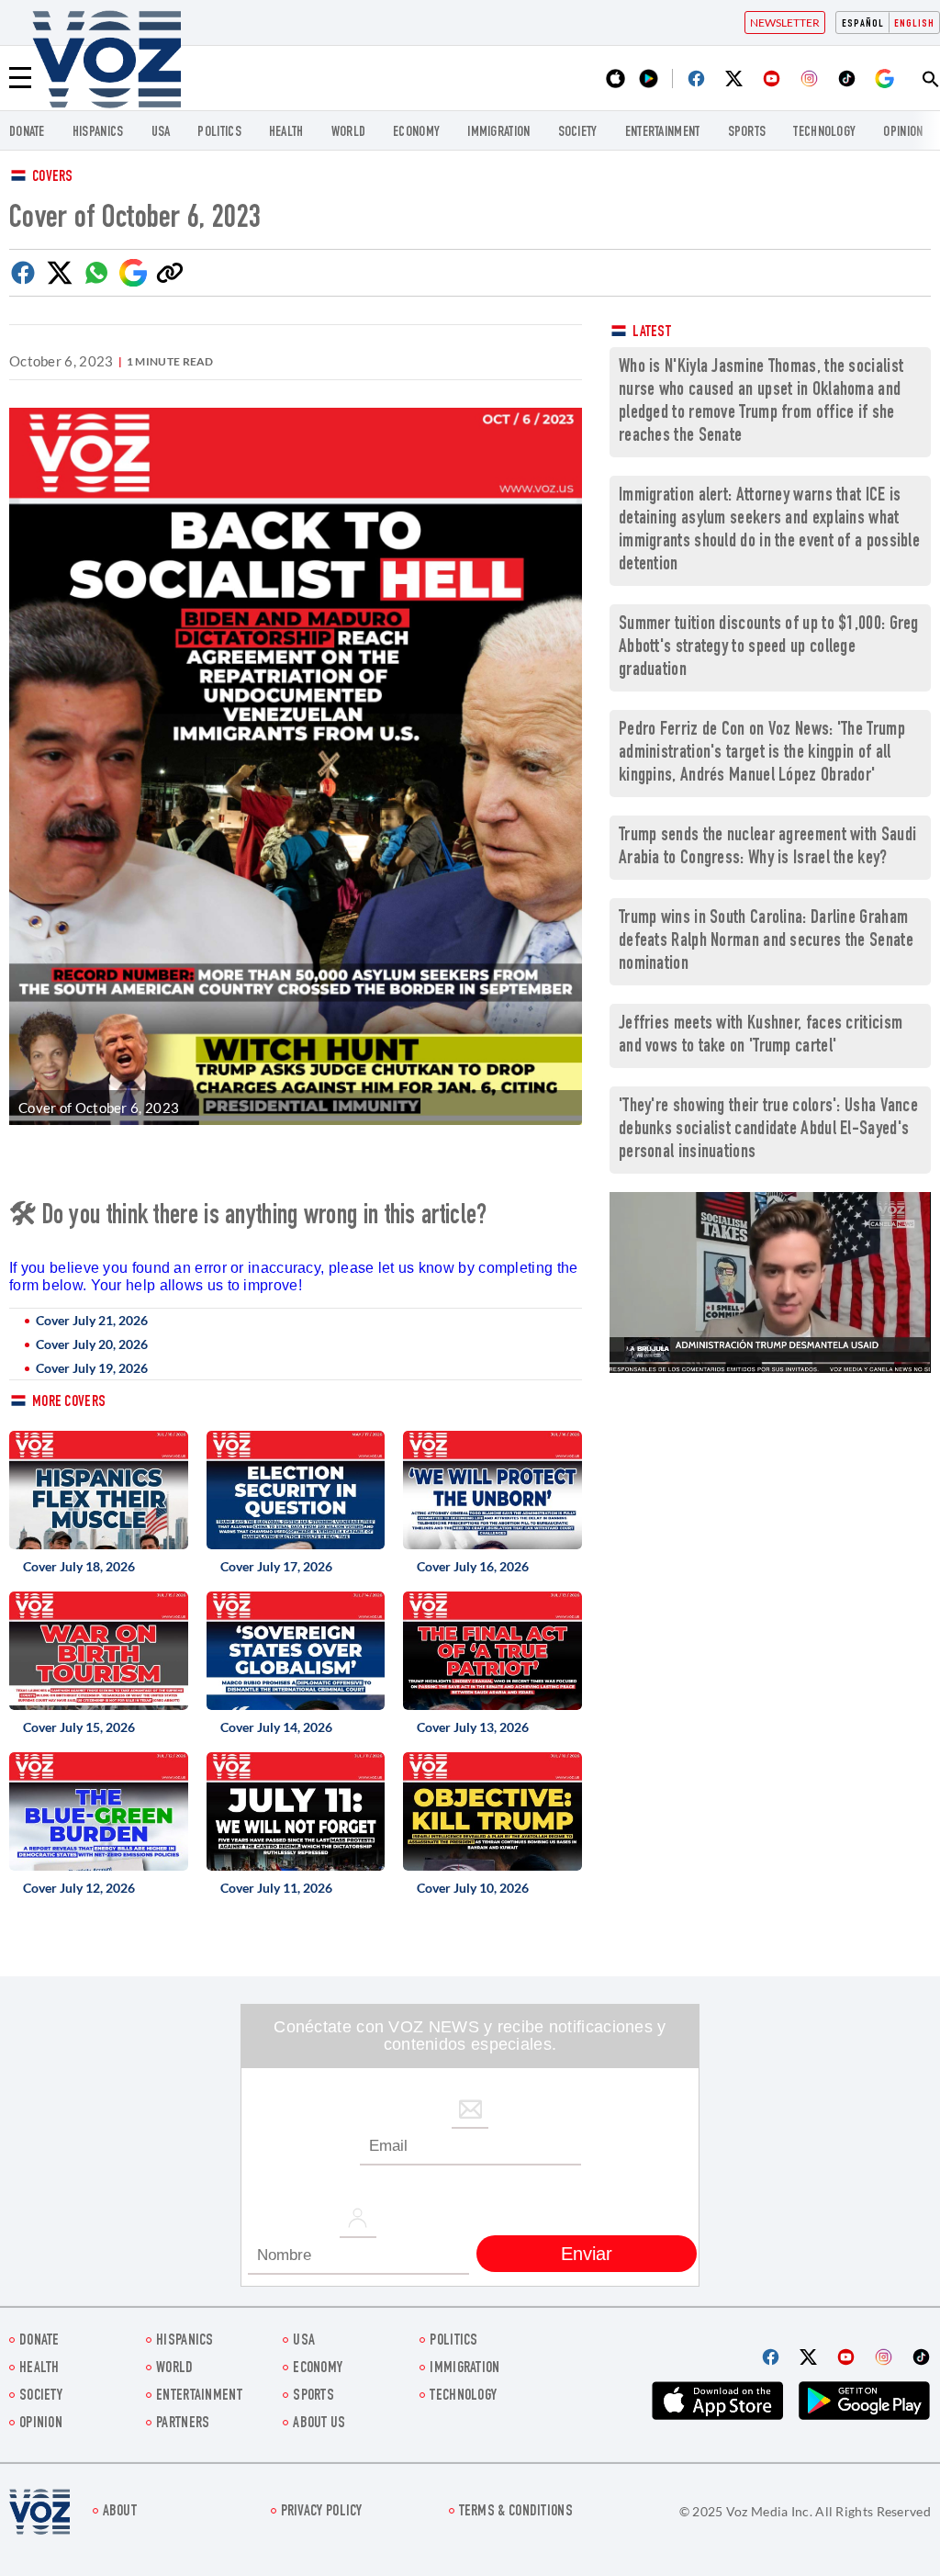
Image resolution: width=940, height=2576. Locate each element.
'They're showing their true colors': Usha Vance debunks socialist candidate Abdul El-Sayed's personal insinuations (768, 1130)
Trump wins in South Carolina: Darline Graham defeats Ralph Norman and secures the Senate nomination (766, 942)
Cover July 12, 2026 (79, 1888)
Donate (27, 133)
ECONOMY (416, 133)
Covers (53, 178)
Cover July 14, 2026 (276, 1727)
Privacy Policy (322, 2512)
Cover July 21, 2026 (92, 1320)
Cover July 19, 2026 (92, 1368)
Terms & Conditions (516, 2512)
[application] (770, 1282)
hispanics (98, 133)
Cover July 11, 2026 (276, 1888)
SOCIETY (578, 133)
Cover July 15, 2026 (79, 1727)
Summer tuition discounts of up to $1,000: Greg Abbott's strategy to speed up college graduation (769, 648)
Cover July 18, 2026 (79, 1566)
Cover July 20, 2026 (92, 1344)
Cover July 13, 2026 (473, 1727)
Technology (824, 133)
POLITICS (219, 133)
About (120, 2512)
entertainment (663, 133)
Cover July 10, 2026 (473, 1888)
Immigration (498, 133)
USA (161, 133)
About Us (319, 2424)
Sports (747, 133)
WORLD (349, 133)
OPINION (903, 133)
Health (286, 133)
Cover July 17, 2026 (276, 1566)
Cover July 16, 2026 (473, 1566)
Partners (183, 2424)
